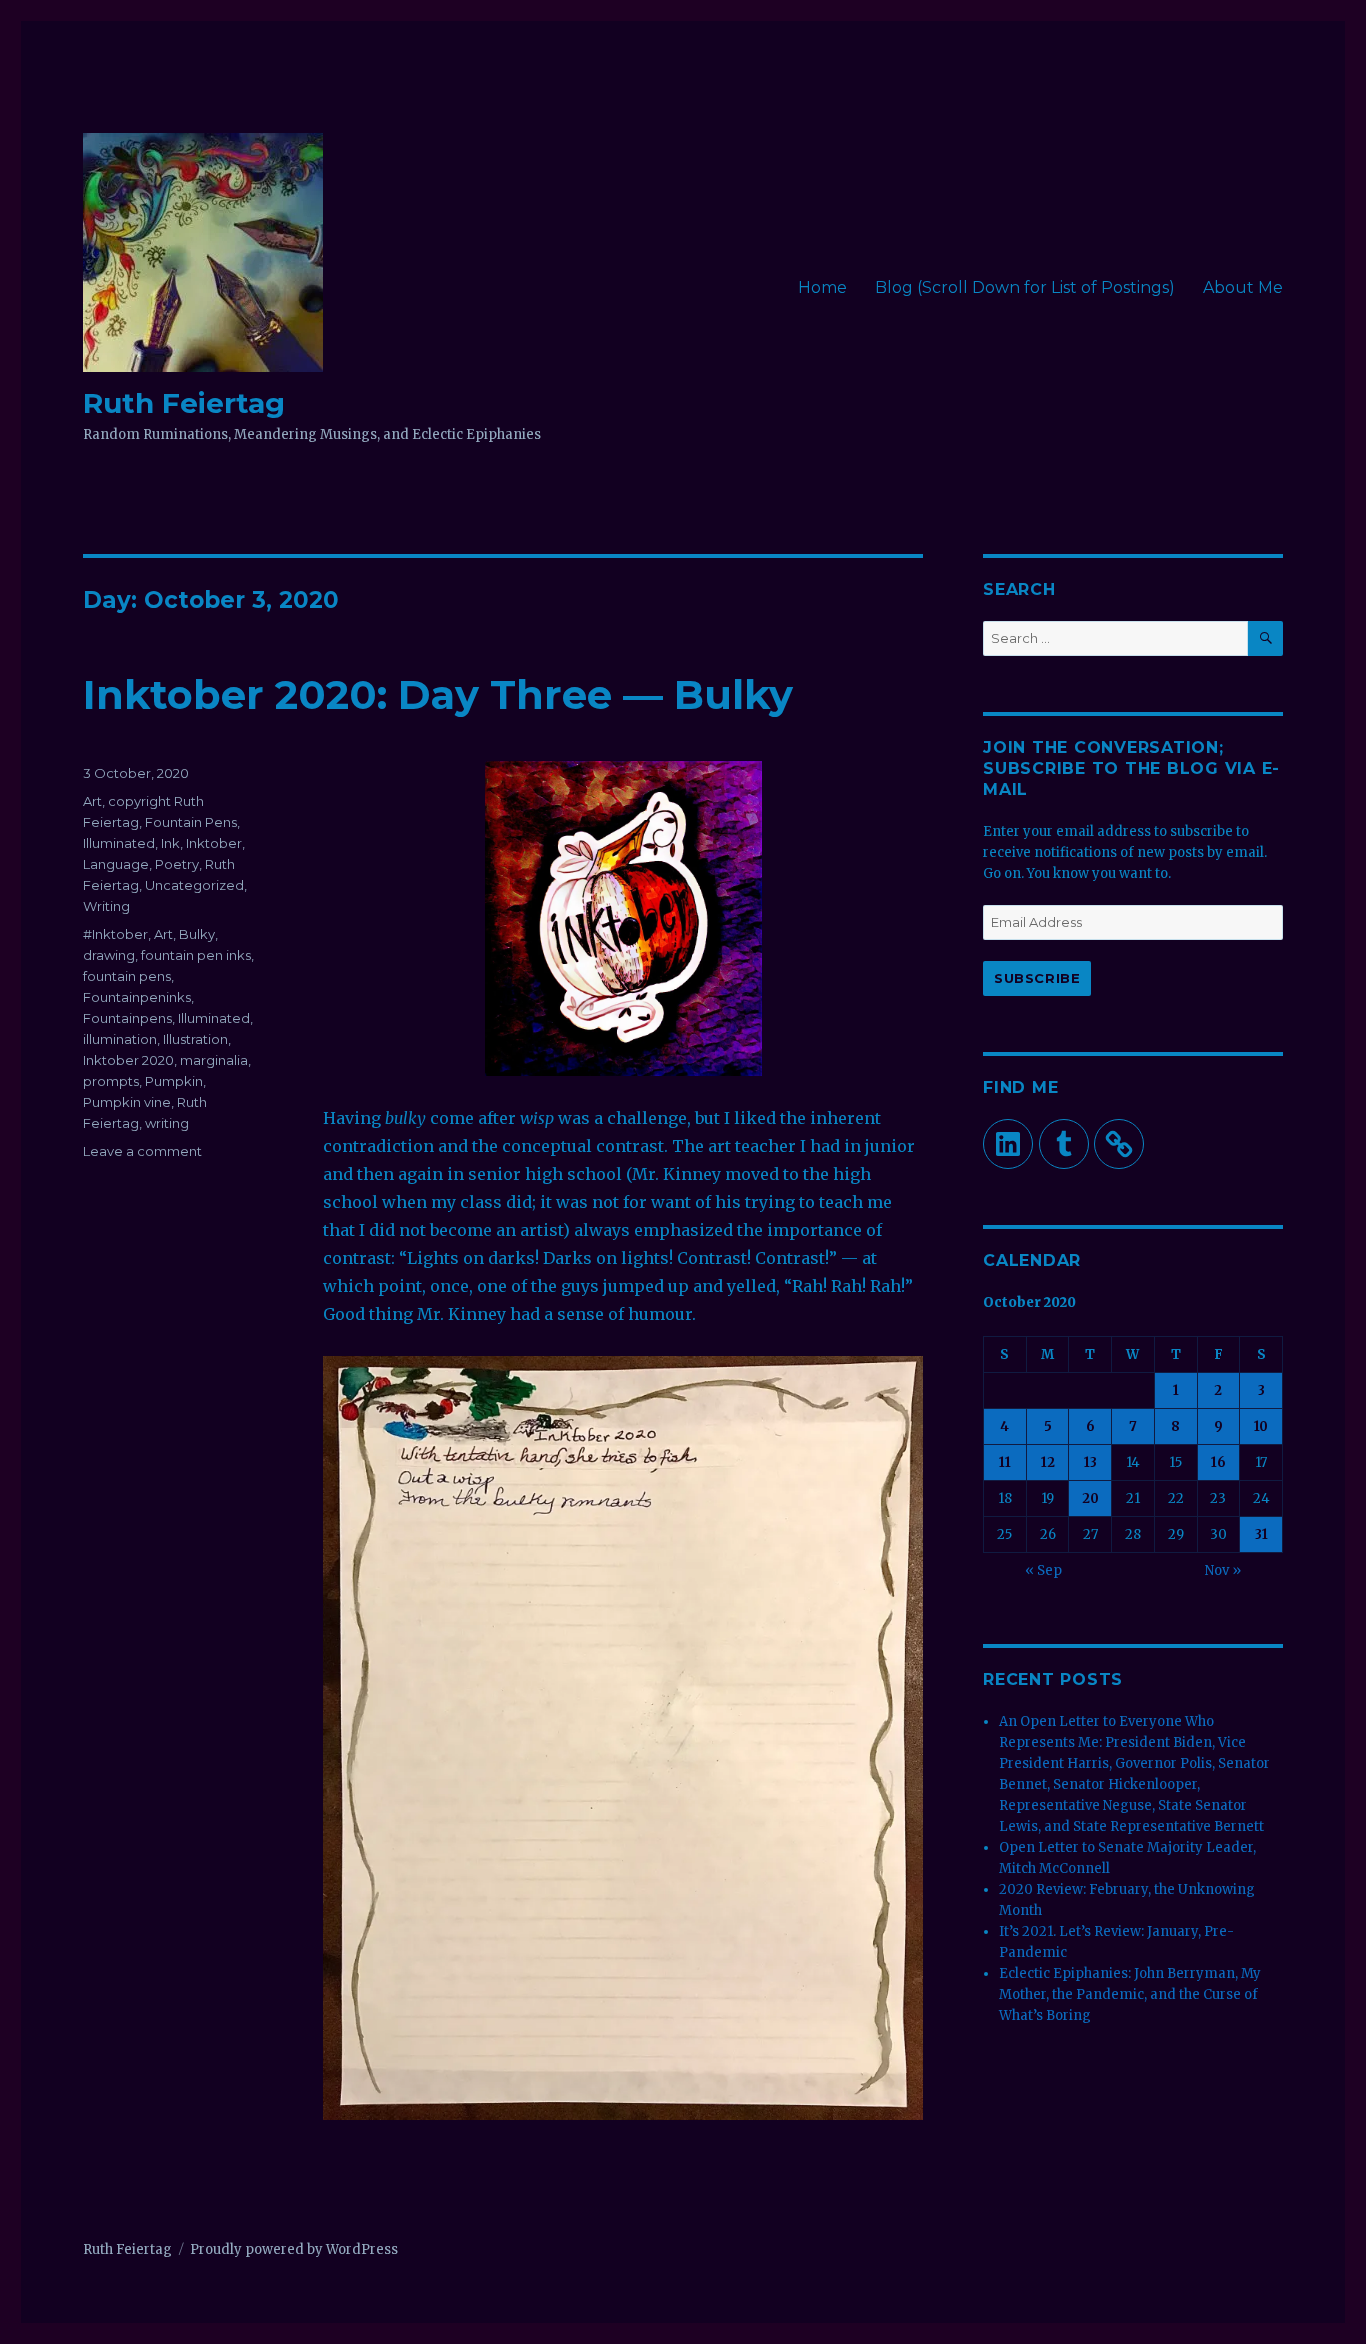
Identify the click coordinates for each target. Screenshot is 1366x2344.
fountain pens (127, 976)
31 (1261, 1534)
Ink (170, 843)
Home (822, 287)
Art (92, 801)
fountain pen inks (196, 955)
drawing (109, 955)
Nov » (1223, 1570)
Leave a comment (142, 1151)
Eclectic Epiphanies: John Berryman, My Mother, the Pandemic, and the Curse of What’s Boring (1130, 1994)
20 (1090, 1498)
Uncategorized (194, 885)
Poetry (177, 864)
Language (116, 864)
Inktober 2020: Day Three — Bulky (438, 694)
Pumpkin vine (127, 1102)
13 (1090, 1462)
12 (1048, 1462)
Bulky (197, 934)
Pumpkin (174, 1081)
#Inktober (115, 934)
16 (1218, 1462)
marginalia (214, 1060)
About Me (1243, 287)
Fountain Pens (191, 822)
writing (167, 1123)
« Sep (1043, 1570)
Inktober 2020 (128, 1060)
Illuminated (119, 843)
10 (1261, 1426)
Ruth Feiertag (184, 403)
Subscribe (1037, 978)
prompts (111, 1081)
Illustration (195, 1039)
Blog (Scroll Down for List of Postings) (1025, 287)
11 (1005, 1462)
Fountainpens (127, 1018)
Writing (106, 906)
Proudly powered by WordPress (294, 2249)
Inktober (214, 843)
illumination (120, 1039)
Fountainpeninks (137, 997)
